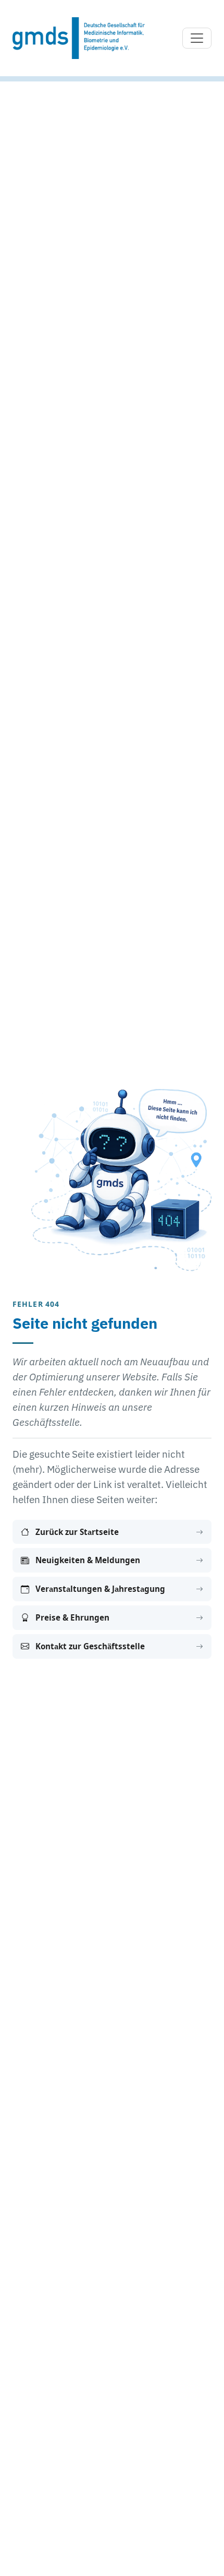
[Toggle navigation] (197, 38)
